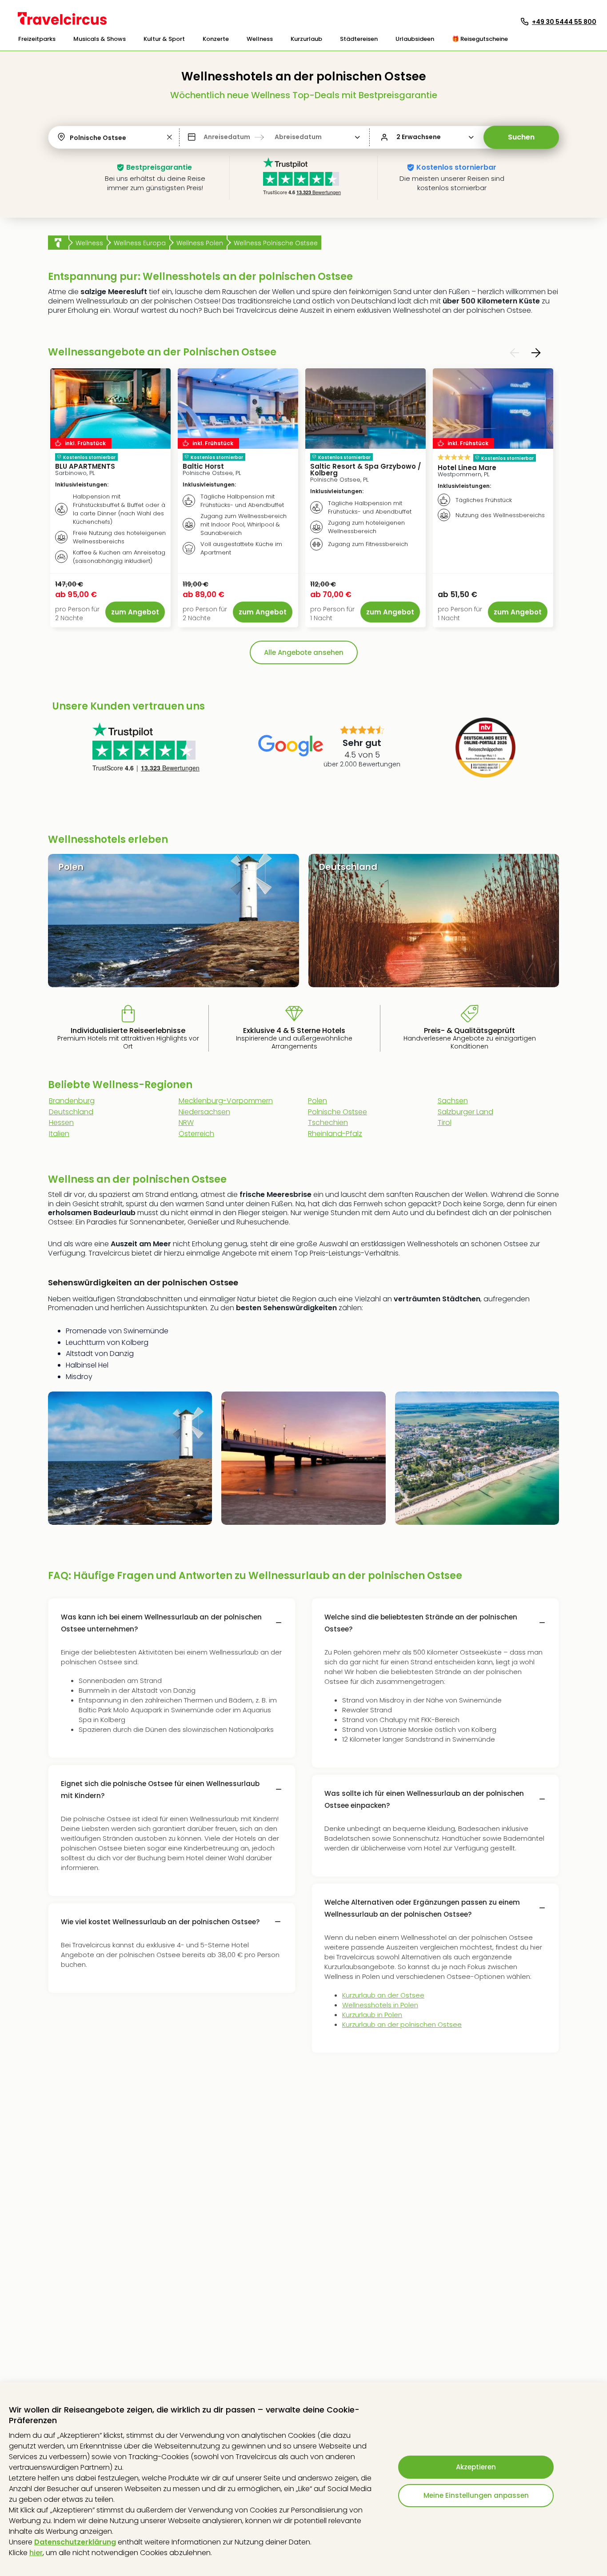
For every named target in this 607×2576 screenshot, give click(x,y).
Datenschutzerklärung (75, 2542)
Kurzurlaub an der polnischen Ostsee (402, 2024)
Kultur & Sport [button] (164, 39)
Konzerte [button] (216, 39)
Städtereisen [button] (359, 39)
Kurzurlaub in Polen (372, 2015)
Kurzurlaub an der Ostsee (383, 1995)
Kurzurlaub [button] (306, 39)
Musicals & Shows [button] (100, 39)
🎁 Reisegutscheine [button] (480, 39)
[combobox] (71, 138)
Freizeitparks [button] (37, 39)
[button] (37, 39)
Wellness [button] (260, 39)
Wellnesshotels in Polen (380, 2005)
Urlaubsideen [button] (415, 39)
